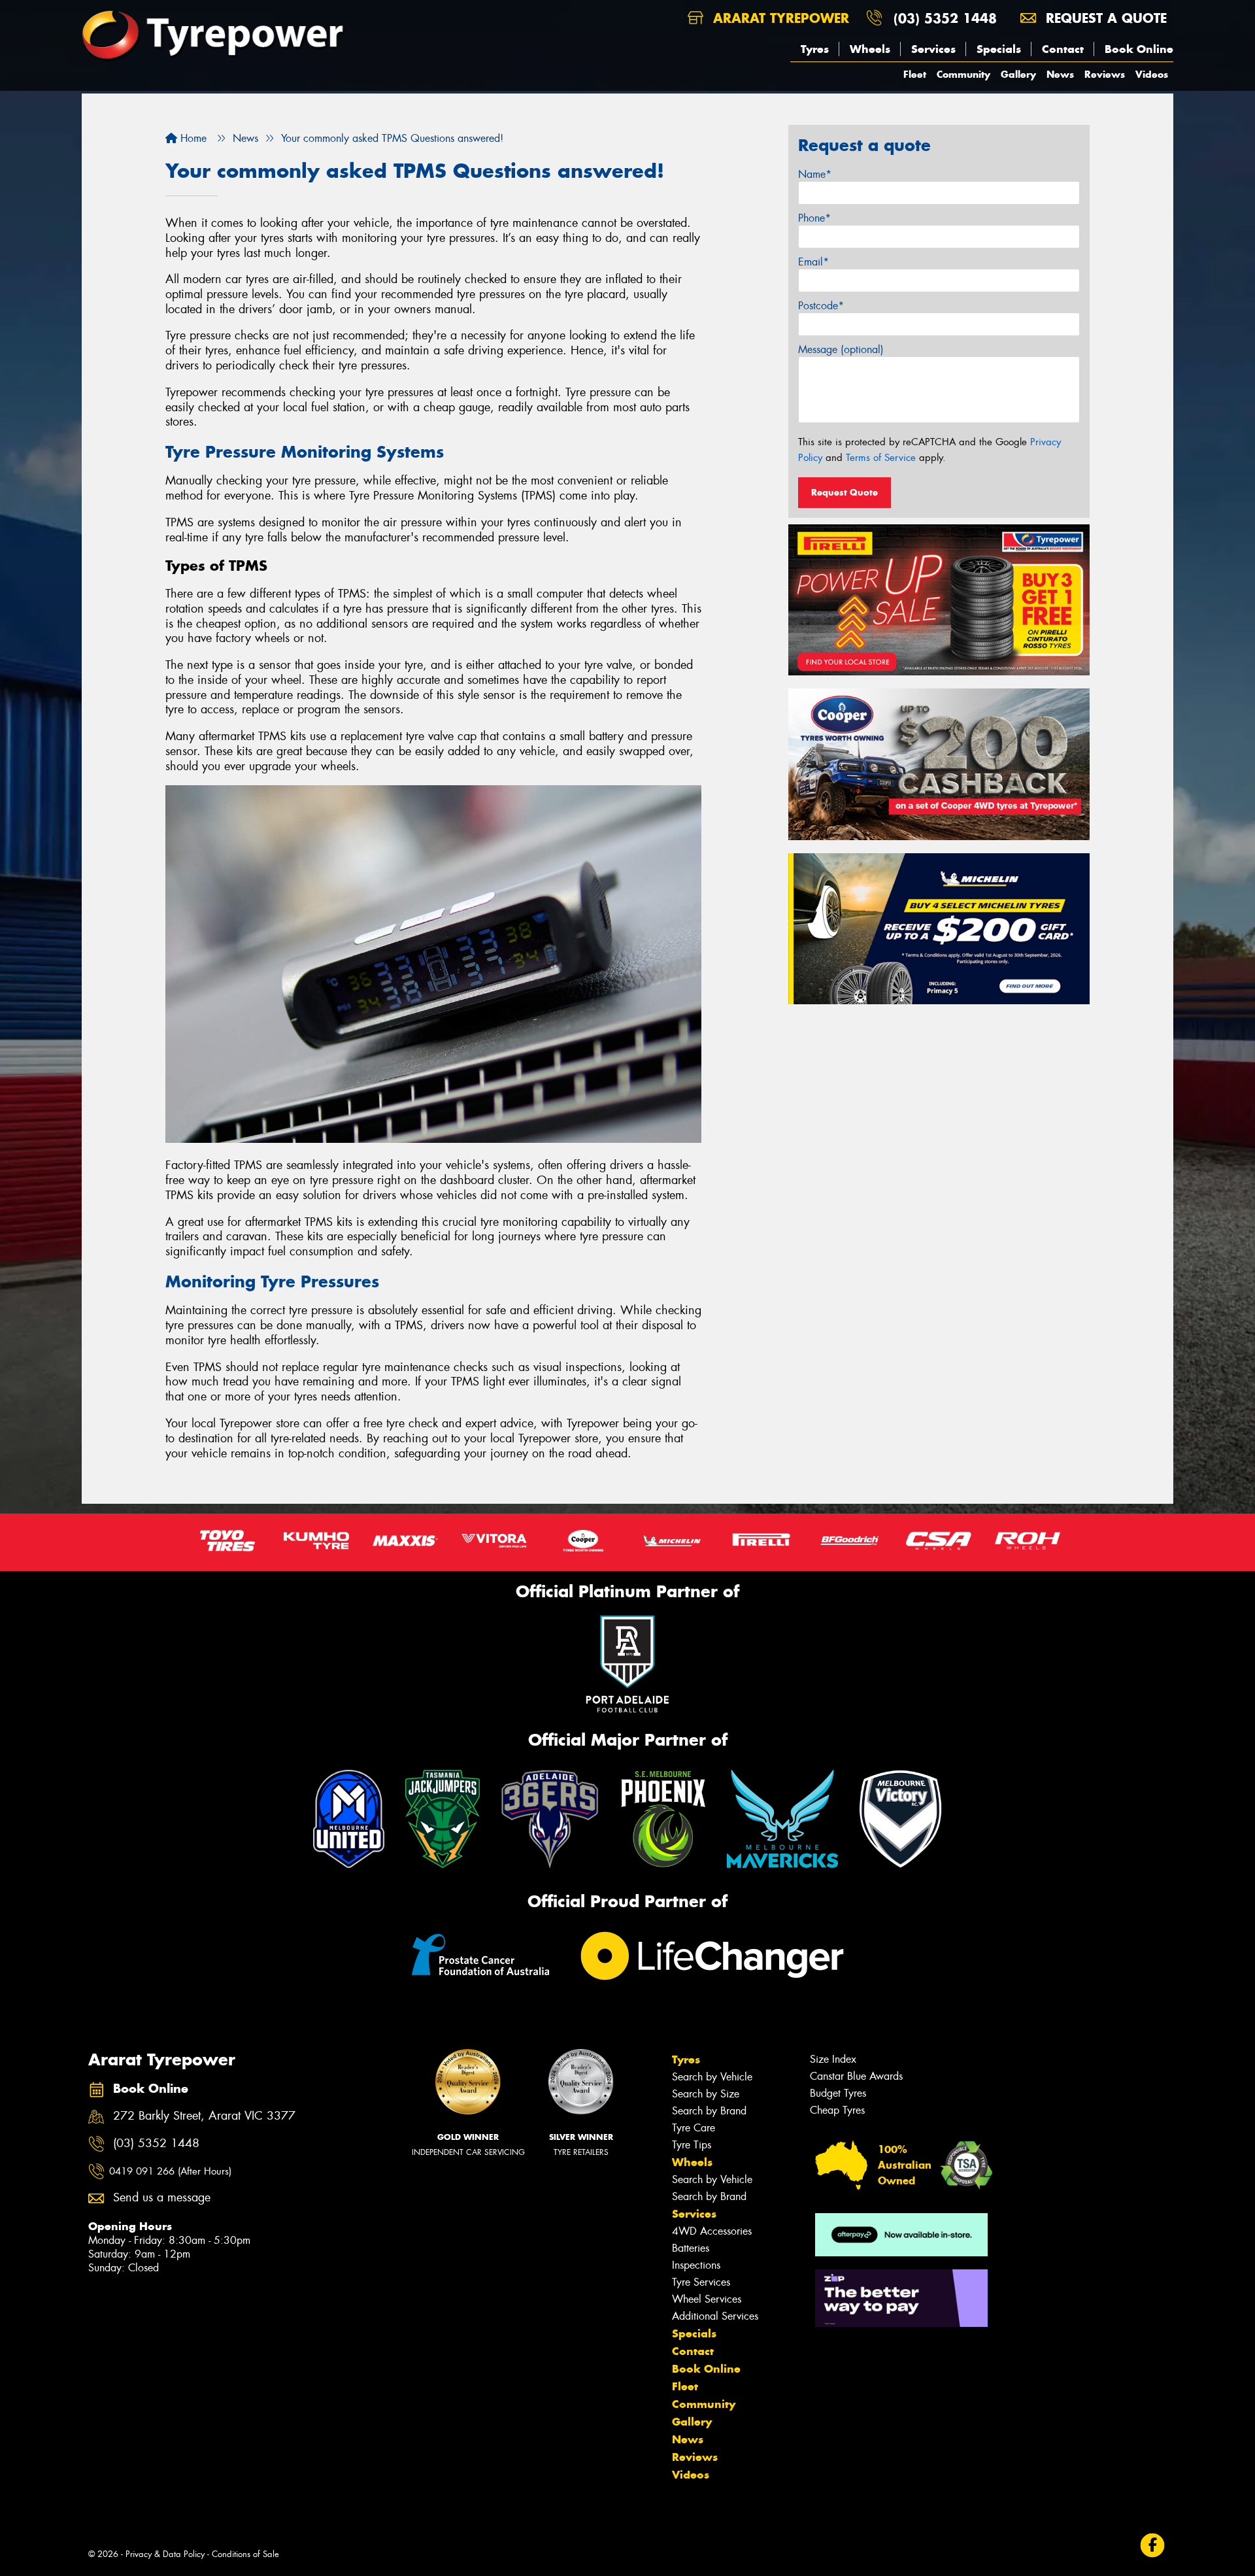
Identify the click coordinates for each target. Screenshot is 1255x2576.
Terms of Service (881, 458)
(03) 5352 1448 (945, 18)
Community (963, 74)
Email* (813, 262)
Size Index (833, 2059)
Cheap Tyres (837, 2110)
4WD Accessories (712, 2231)
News (1060, 74)
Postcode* (821, 306)
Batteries (691, 2248)
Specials (999, 49)
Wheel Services (707, 2299)
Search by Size (706, 2094)
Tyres (815, 49)
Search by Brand (709, 2111)
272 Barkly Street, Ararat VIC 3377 (204, 2116)
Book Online (1139, 49)
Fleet (915, 74)
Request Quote (845, 492)
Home (192, 138)
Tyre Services (701, 2282)
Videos (1152, 74)
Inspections (696, 2265)
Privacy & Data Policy (165, 2554)
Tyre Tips (692, 2145)
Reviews (1105, 74)
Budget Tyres (838, 2093)
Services (933, 49)
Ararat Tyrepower (779, 18)
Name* (815, 174)
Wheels (870, 49)
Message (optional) (841, 349)
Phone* (814, 218)
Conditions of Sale (245, 2554)
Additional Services (715, 2316)
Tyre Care (694, 2128)
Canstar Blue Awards (856, 2076)
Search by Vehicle (712, 2077)
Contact (1063, 49)
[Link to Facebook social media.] (1153, 2546)
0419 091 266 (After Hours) (170, 2171)
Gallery (1018, 74)
